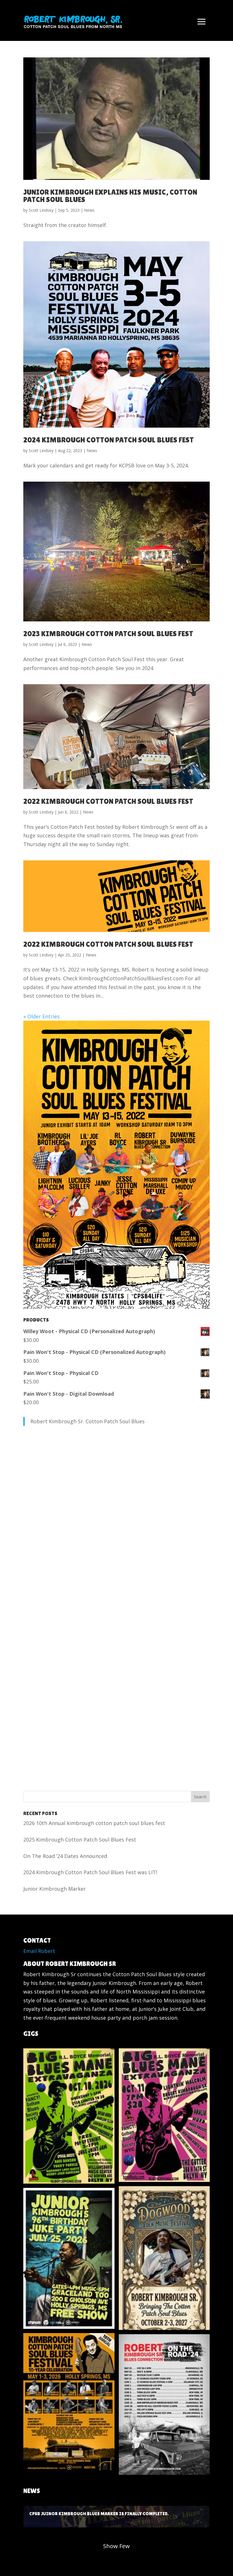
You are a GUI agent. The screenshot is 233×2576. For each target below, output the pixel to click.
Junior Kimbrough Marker (55, 1889)
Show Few (116, 2546)
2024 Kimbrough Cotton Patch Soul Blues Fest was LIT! (90, 1872)
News (89, 210)
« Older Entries (41, 1016)
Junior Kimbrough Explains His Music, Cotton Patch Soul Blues (110, 196)
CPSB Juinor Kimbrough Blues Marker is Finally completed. (116, 2517)
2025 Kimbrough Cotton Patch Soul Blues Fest (80, 1840)
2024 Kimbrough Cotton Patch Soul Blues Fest (109, 440)
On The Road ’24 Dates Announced (65, 1856)
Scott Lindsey (41, 210)
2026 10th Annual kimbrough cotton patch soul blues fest (94, 1823)
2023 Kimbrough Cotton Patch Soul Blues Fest (108, 634)
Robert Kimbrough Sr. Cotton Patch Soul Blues (88, 1421)
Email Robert (39, 1951)
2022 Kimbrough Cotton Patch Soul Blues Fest (108, 801)
